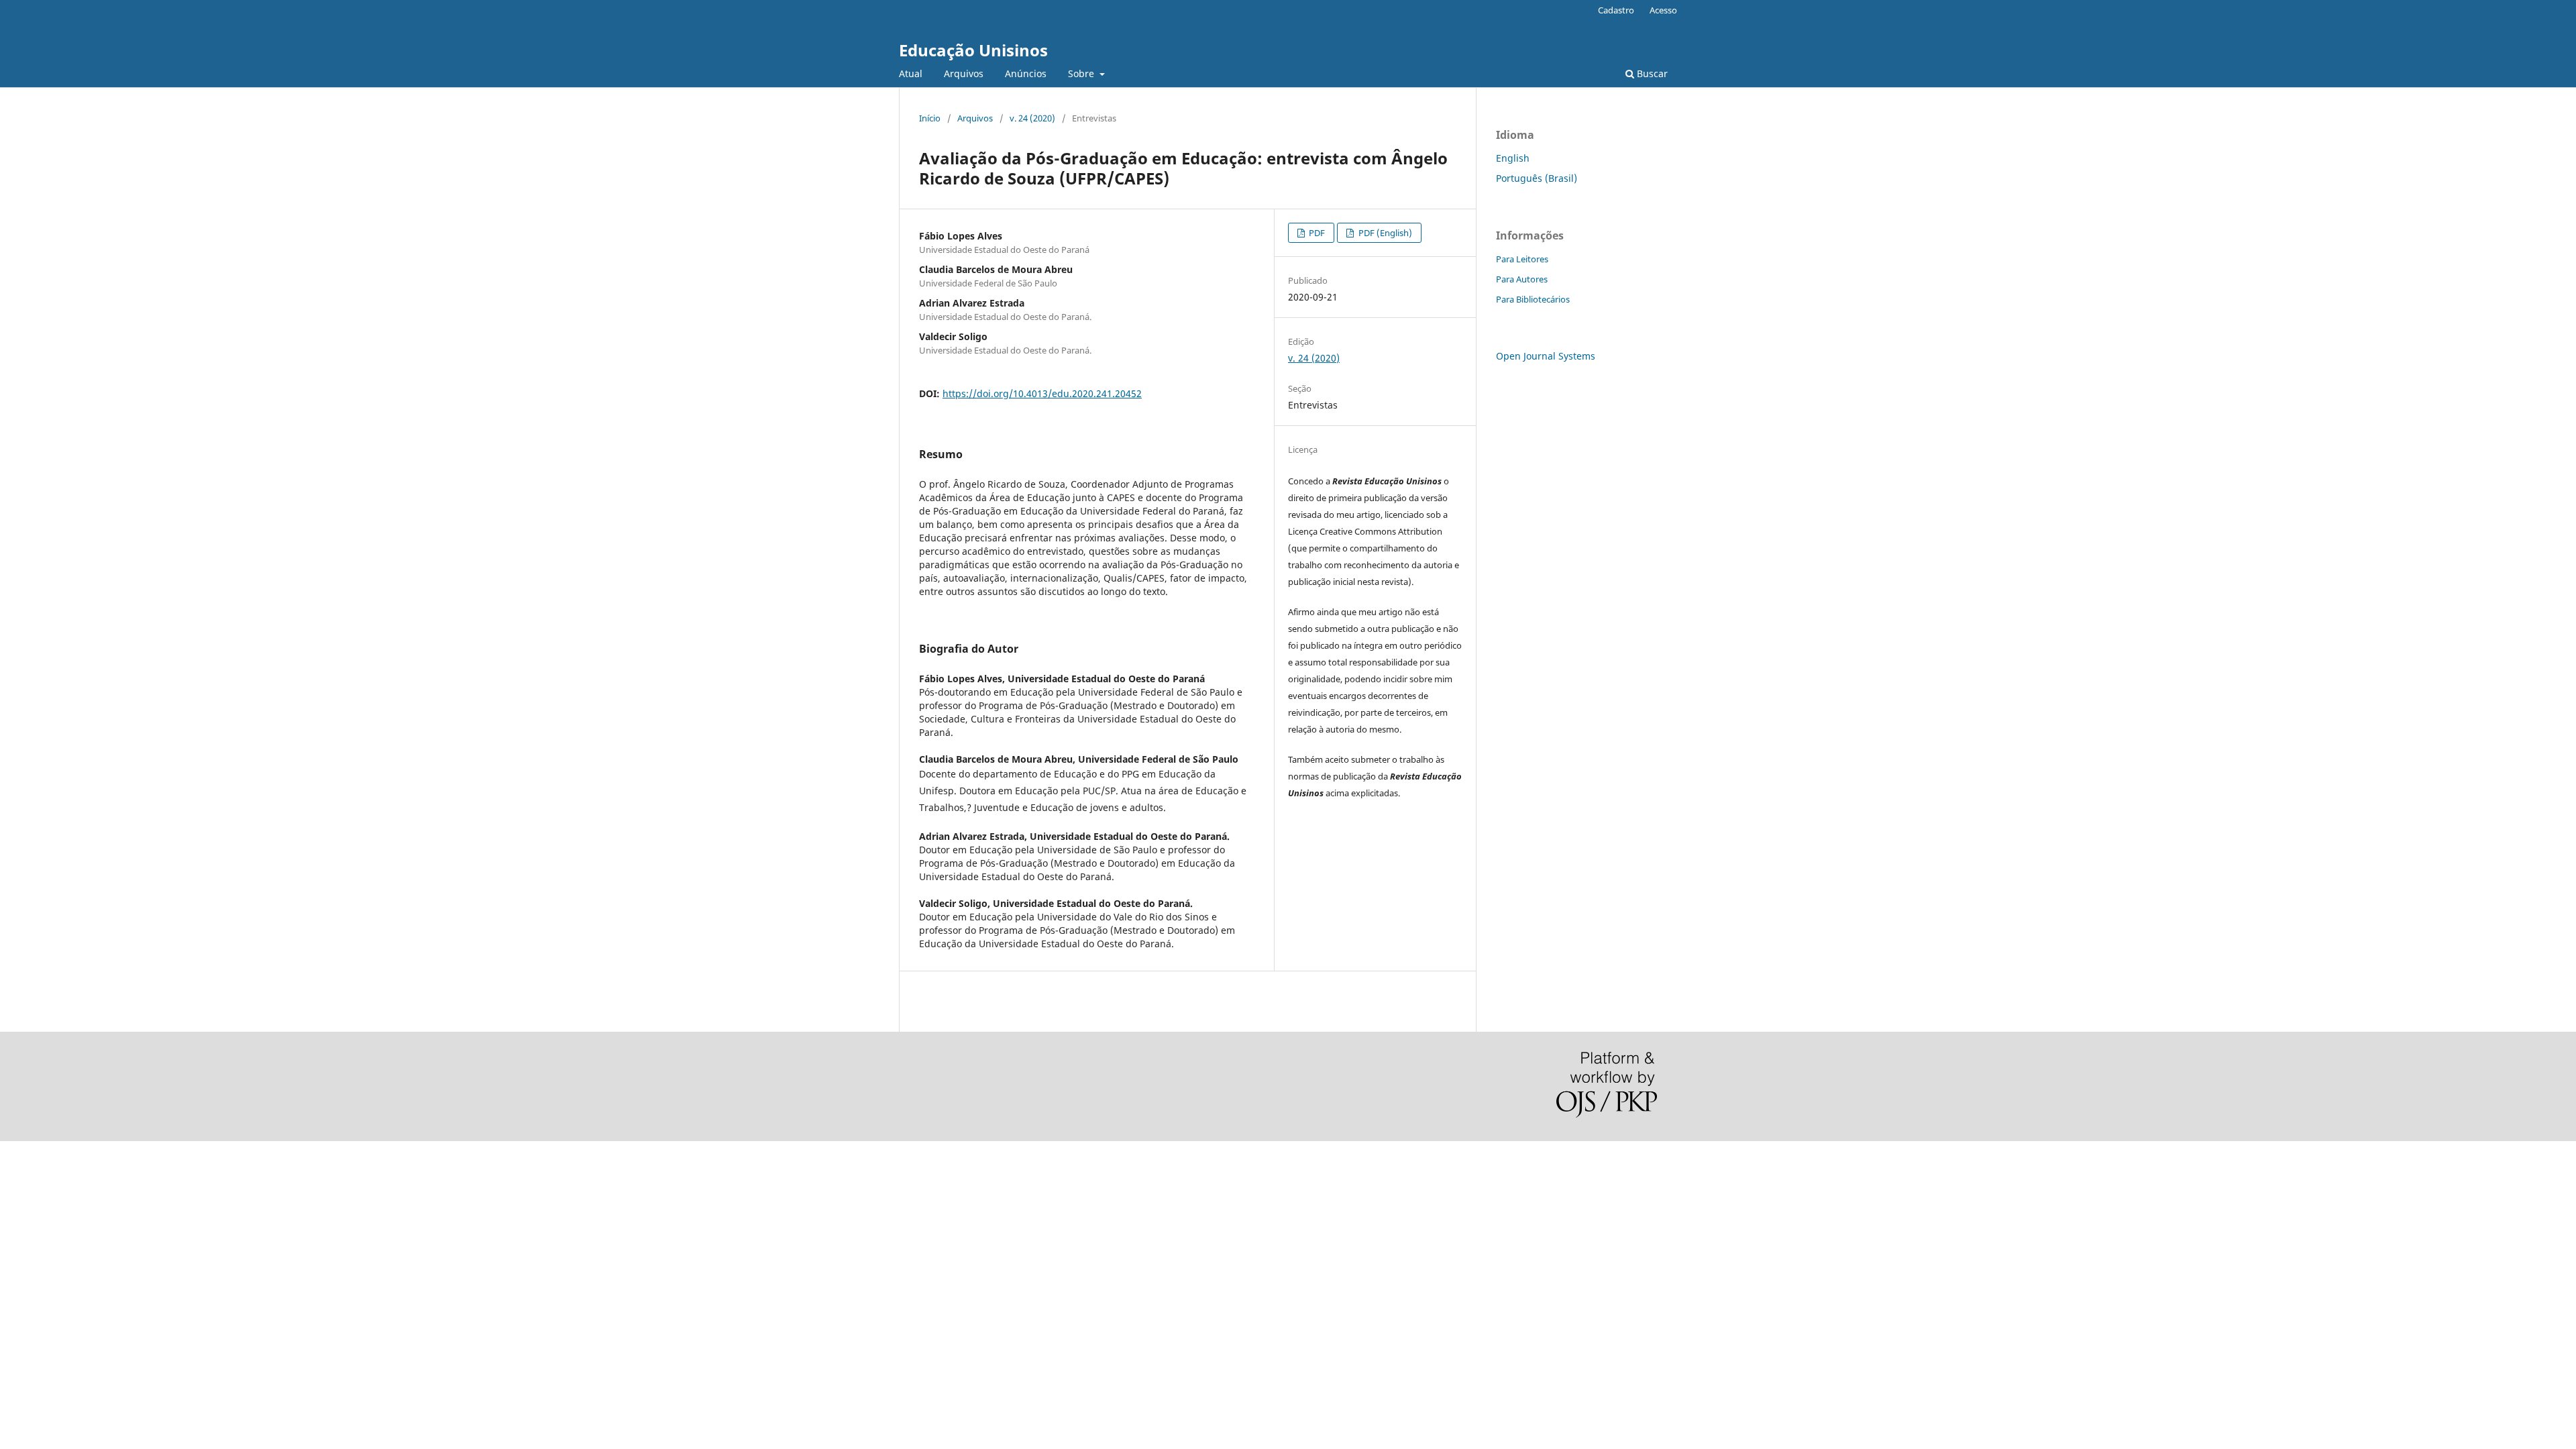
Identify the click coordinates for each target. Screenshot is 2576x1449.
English (1513, 158)
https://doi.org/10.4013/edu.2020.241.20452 (1042, 393)
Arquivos (964, 73)
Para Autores (1522, 279)
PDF (1316, 233)
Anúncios (1026, 73)
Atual (911, 73)
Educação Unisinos (973, 50)
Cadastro (1616, 10)
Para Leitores (1522, 259)
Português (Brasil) (1537, 178)
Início (930, 118)
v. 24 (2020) (1032, 118)
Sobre (1082, 73)
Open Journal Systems (1546, 356)
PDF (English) (1384, 233)
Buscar (1651, 73)
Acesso (1663, 10)
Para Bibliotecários (1533, 299)
